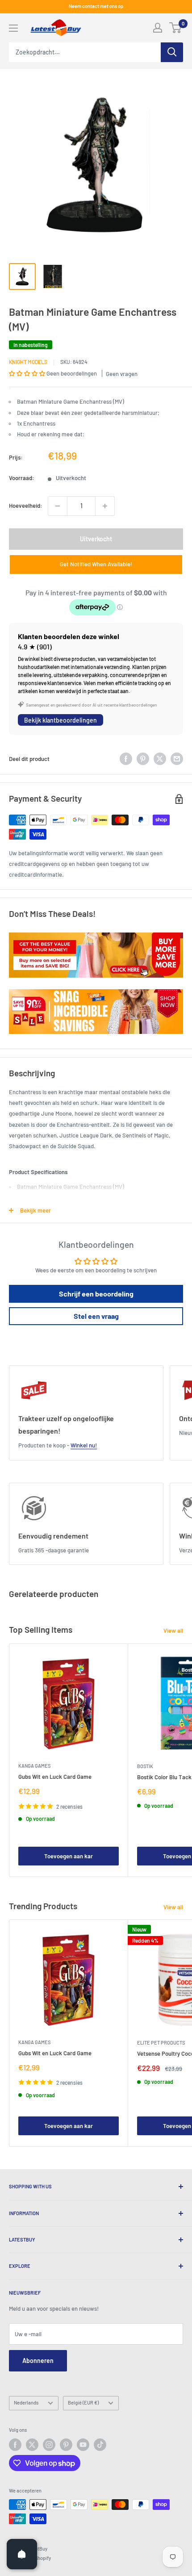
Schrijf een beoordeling (96, 1294)
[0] (176, 28)
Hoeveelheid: (26, 506)
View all (173, 1631)
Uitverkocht (96, 539)
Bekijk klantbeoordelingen (61, 720)
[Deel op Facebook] (126, 759)
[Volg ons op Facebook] (15, 2445)
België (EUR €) (83, 2402)
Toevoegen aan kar (69, 1856)
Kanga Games (34, 1766)
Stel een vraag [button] (96, 1316)
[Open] (22, 2554)
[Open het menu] (13, 28)
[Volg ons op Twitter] (32, 2445)
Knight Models (28, 362)
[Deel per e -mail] (177, 759)
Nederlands (26, 2402)
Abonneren (38, 2361)
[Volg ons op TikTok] (100, 2445)
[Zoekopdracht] (172, 52)
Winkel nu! (84, 1445)
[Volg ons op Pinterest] (66, 2445)
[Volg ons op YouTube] (83, 2445)
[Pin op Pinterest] (143, 759)
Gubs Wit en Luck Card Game (55, 1777)
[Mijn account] (158, 28)
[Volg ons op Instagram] (49, 2445)
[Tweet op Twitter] (160, 759)
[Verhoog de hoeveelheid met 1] (105, 506)
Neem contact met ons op (96, 6)
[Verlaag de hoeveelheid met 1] (58, 506)
